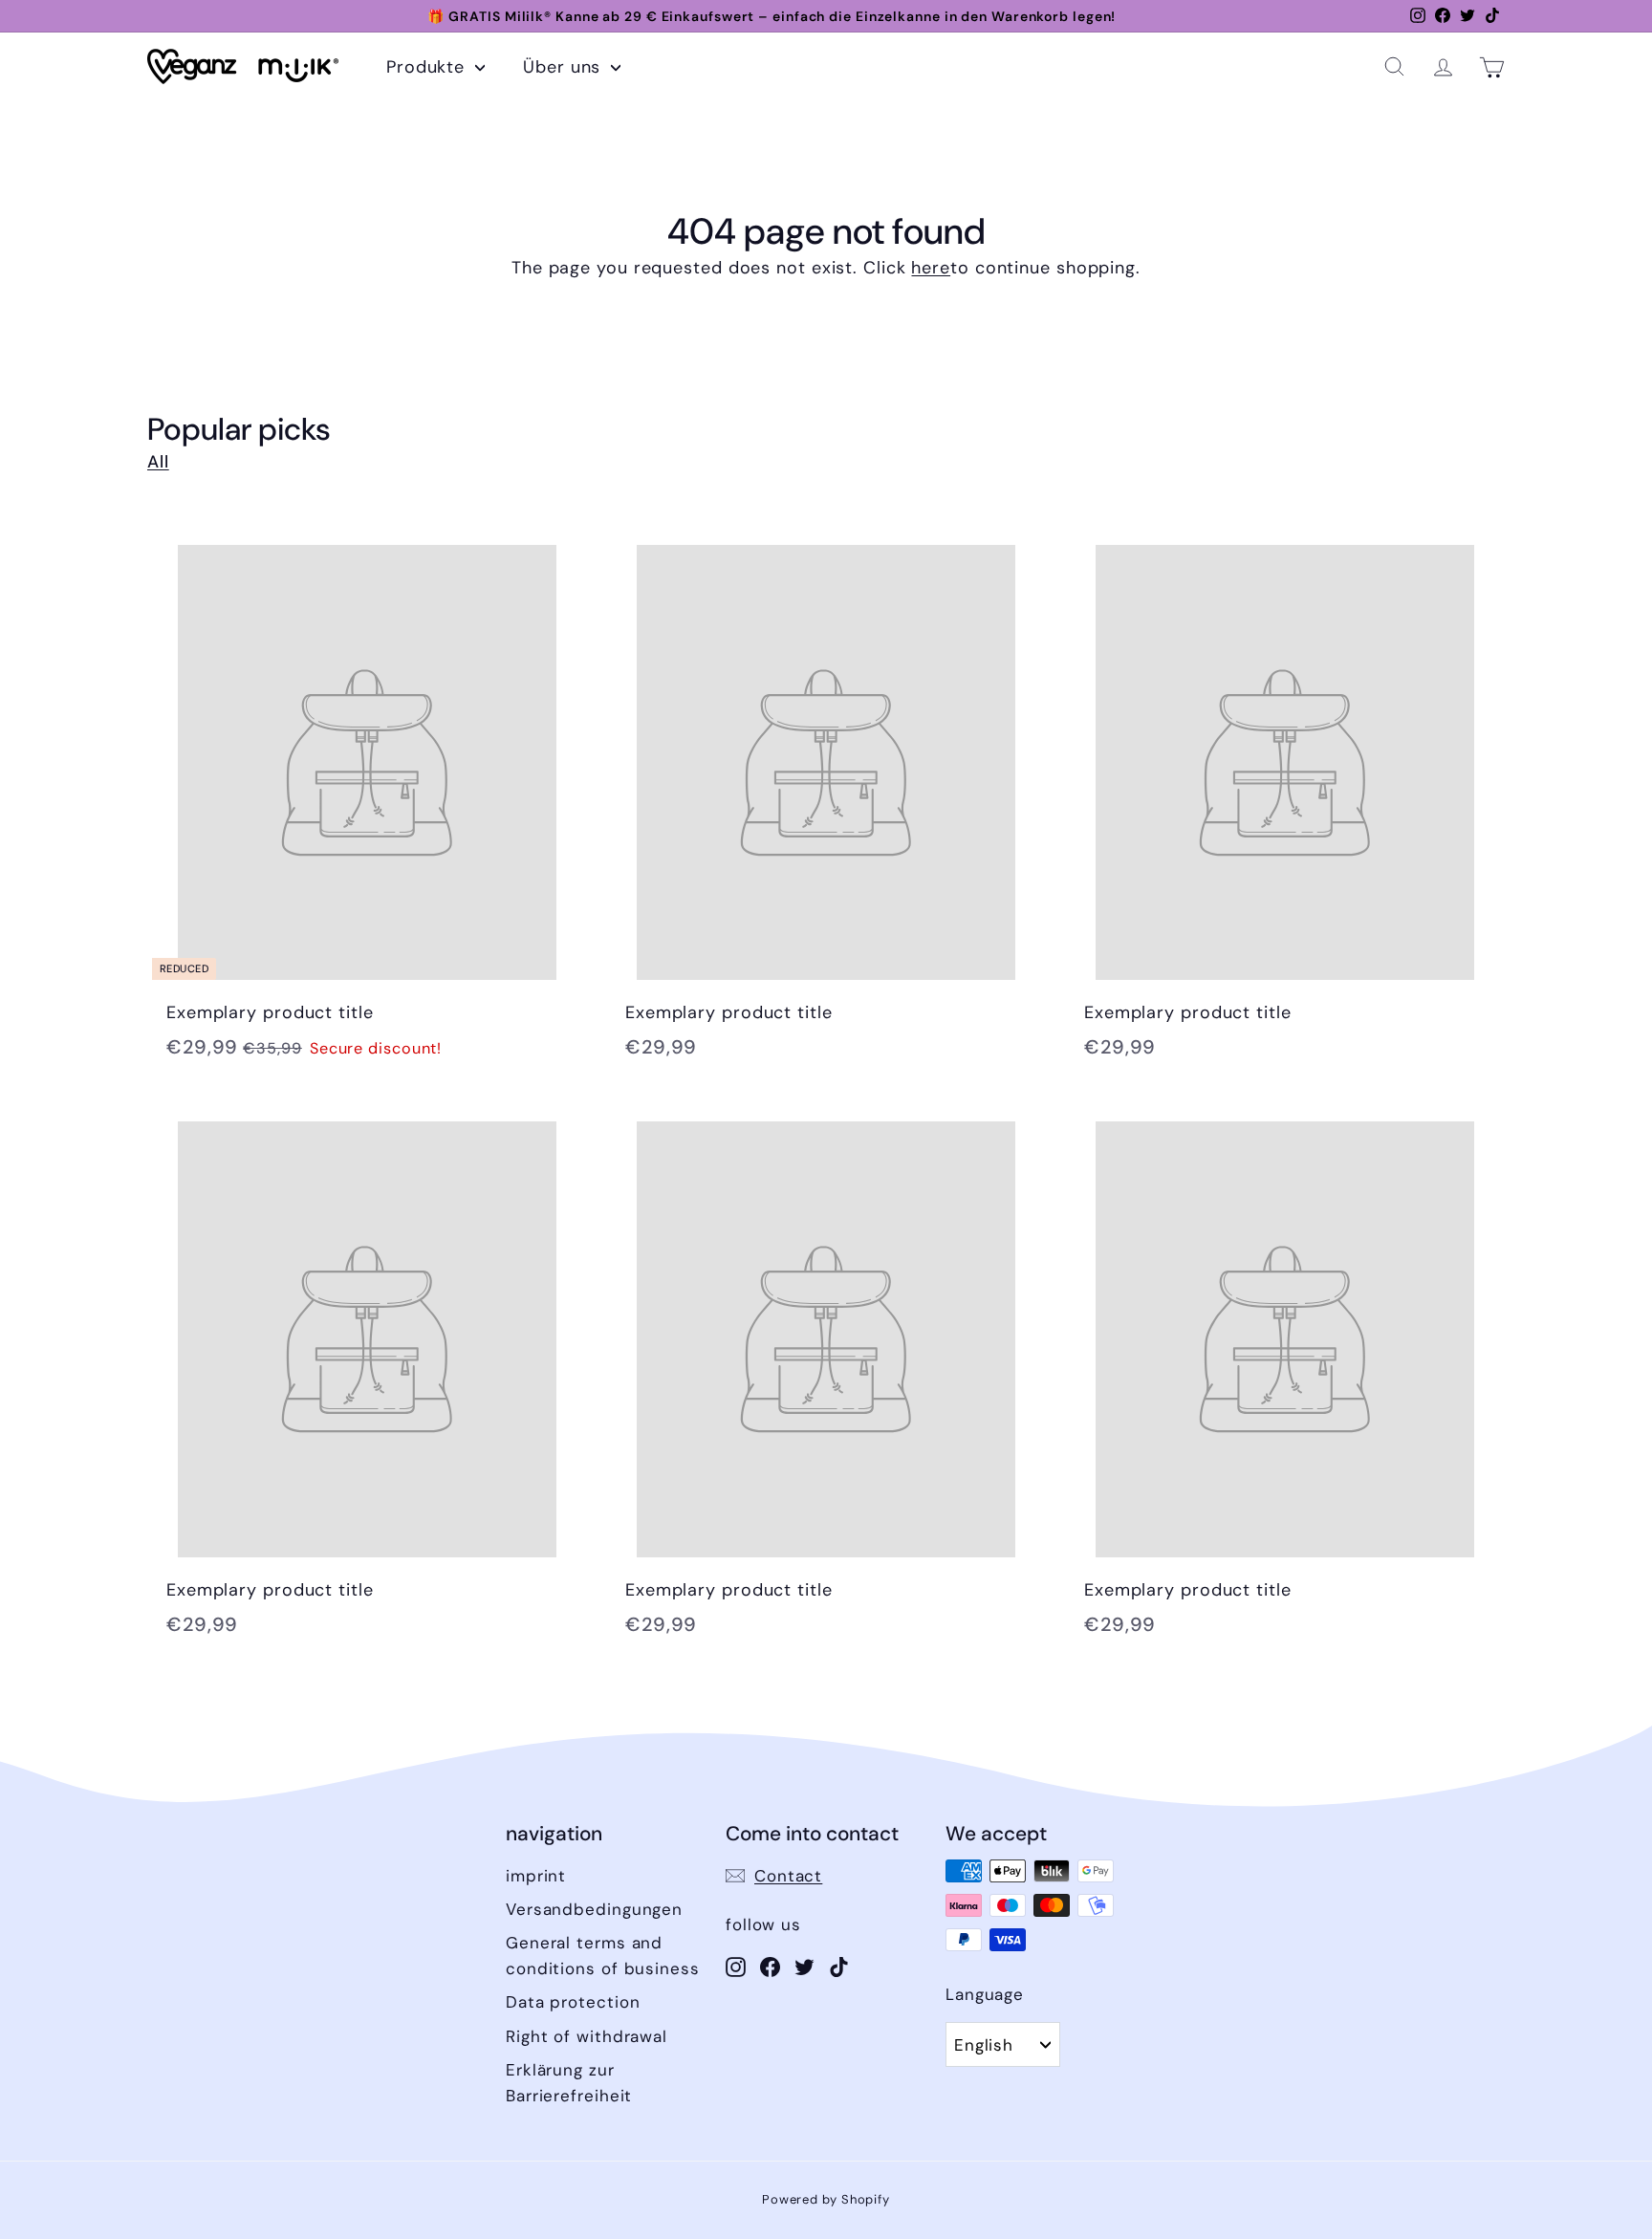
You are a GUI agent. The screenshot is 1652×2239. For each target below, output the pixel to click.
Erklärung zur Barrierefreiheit (569, 2083)
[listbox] (1003, 2044)
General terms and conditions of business (603, 1956)
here (931, 268)
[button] (1394, 66)
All (158, 462)
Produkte (428, 67)
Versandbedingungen (594, 1909)
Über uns (565, 67)
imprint (536, 1876)
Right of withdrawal (587, 2036)
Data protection (573, 2002)
